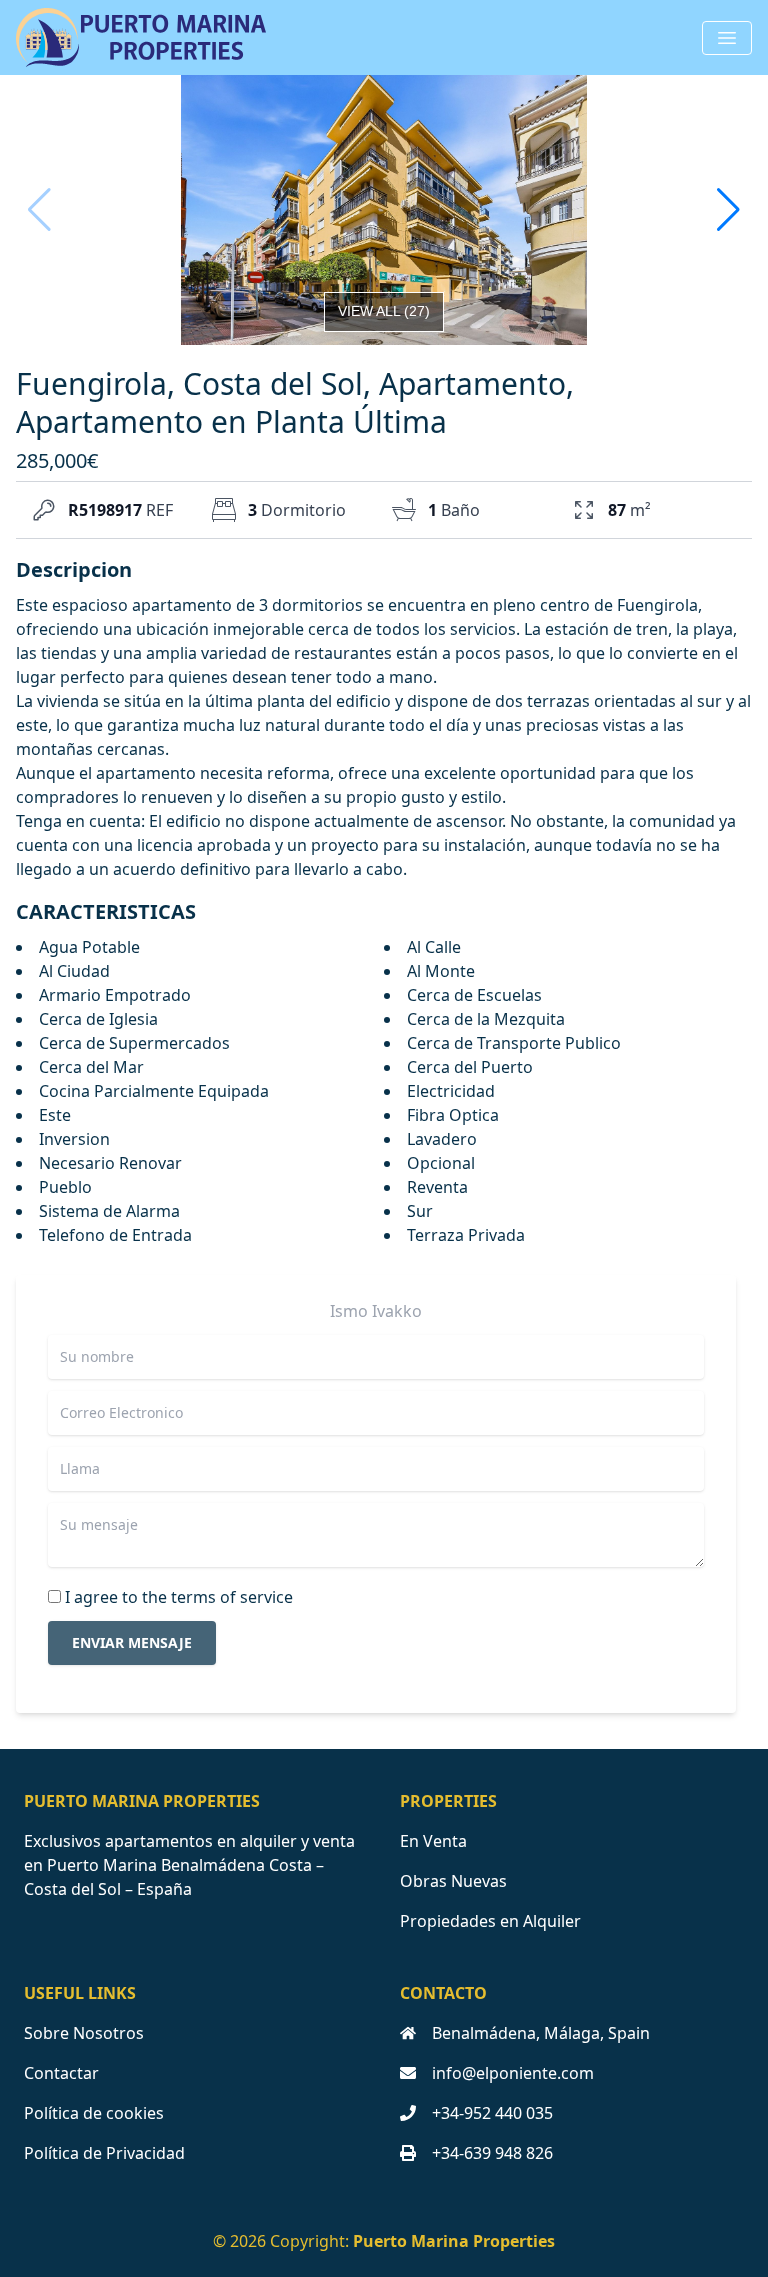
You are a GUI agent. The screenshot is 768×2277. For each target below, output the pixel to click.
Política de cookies (94, 2113)
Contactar (61, 2073)
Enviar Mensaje (132, 1642)
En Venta (433, 1841)
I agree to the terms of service (179, 1597)
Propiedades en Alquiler (490, 1921)
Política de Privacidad (104, 2153)
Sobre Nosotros (84, 2033)
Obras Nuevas (453, 1881)
